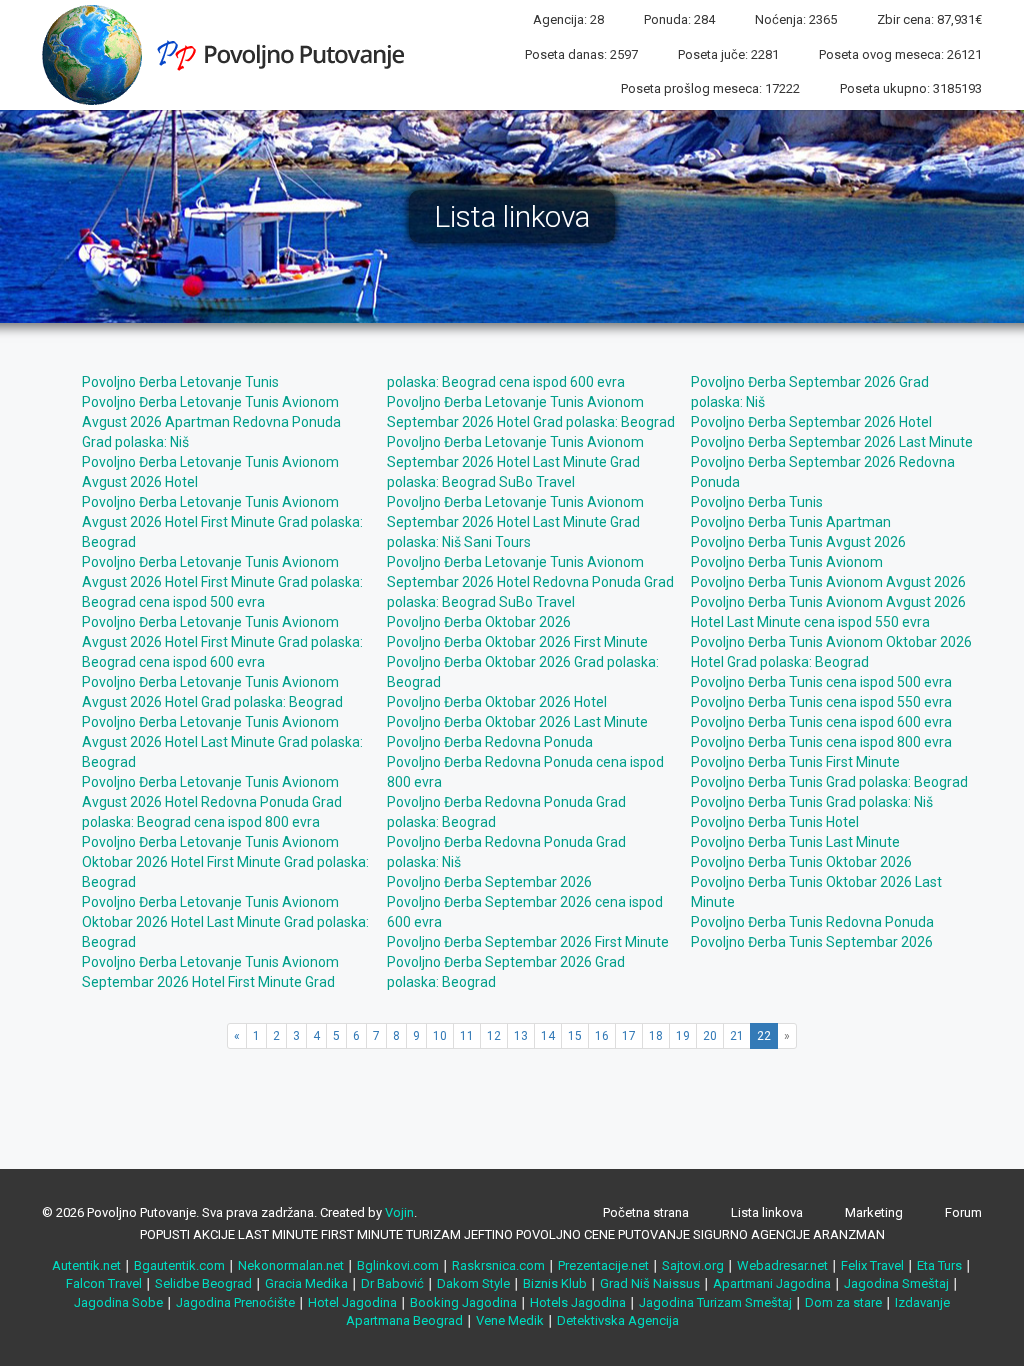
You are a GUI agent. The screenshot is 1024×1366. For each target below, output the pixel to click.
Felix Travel (872, 1265)
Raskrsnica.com (498, 1265)
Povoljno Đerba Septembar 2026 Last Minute (832, 442)
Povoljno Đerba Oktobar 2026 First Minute (517, 642)
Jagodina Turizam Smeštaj (715, 1302)
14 (548, 1036)
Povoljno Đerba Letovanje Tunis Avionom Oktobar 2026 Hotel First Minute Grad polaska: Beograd (225, 862)
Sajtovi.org (693, 1265)
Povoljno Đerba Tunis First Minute (795, 762)
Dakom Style (473, 1283)
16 (602, 1036)
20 (710, 1036)
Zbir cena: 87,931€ (929, 19)
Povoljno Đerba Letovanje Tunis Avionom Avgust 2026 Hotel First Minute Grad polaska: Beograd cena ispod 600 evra (222, 642)
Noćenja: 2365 (796, 19)
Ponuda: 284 (679, 19)
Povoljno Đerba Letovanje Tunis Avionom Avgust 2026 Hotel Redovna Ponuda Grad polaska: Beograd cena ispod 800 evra (212, 802)
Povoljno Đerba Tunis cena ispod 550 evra (821, 702)
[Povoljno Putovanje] (231, 54)
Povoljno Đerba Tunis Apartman (791, 522)
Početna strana (646, 1212)
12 (494, 1036)
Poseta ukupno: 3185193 (911, 88)
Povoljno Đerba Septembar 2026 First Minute (528, 942)
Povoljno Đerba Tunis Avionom (787, 562)
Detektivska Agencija (618, 1320)
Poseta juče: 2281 (728, 54)
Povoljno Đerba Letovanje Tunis (180, 382)
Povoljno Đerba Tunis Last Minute (795, 842)
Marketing (874, 1212)
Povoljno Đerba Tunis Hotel (775, 822)
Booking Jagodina (463, 1302)
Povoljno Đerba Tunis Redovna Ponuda (812, 922)
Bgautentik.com (179, 1265)
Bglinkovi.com (398, 1265)
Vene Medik (510, 1320)
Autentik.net (86, 1265)
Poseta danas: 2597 (581, 54)
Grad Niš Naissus (650, 1283)
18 (656, 1036)
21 (737, 1036)
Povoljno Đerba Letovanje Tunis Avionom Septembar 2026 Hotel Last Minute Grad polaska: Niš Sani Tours (515, 522)
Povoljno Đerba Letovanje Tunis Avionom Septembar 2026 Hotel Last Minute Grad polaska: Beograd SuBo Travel (515, 462)
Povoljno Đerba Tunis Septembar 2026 (812, 942)
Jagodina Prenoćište (235, 1302)
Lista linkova (767, 1212)
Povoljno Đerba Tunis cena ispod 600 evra (821, 722)
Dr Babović (392, 1283)
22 (764, 1036)
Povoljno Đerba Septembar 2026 (489, 882)
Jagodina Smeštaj (896, 1283)
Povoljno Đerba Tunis (757, 502)
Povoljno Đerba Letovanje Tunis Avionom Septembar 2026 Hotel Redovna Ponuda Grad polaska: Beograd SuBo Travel (530, 582)
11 (467, 1036)
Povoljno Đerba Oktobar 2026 (479, 622)
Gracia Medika (306, 1283)
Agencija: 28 (568, 19)
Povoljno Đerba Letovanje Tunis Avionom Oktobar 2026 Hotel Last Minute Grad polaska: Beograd (225, 922)
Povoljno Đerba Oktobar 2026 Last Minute (517, 722)
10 (440, 1036)
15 (575, 1036)
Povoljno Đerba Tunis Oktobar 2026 (801, 862)
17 (629, 1036)
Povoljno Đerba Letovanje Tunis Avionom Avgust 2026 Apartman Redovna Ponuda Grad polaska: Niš (211, 422)
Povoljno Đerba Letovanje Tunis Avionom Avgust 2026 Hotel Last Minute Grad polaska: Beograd (222, 742)
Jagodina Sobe (118, 1302)
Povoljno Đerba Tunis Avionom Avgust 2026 (828, 582)
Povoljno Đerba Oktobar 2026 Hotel (497, 702)
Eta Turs (939, 1265)
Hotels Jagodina (578, 1302)
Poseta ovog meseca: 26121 (900, 54)
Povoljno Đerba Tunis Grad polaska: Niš (812, 802)
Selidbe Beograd (203, 1283)
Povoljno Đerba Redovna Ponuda (490, 742)
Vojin (399, 1212)
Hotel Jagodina (352, 1302)
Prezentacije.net (603, 1265)
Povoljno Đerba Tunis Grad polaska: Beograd (829, 782)
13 (521, 1036)
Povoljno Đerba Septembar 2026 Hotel (811, 422)
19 (683, 1036)
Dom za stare (843, 1302)
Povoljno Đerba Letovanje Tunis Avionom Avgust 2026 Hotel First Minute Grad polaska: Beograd (222, 522)
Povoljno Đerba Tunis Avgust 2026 (798, 542)
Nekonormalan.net (291, 1265)
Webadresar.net (782, 1265)
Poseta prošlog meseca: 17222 (710, 88)
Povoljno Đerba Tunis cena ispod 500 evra (821, 682)
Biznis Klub (555, 1283)
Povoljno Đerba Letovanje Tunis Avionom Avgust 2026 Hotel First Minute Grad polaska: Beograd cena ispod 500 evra (222, 582)
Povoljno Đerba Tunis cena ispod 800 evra (821, 742)
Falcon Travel (104, 1283)
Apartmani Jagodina (772, 1283)
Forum (963, 1212)
